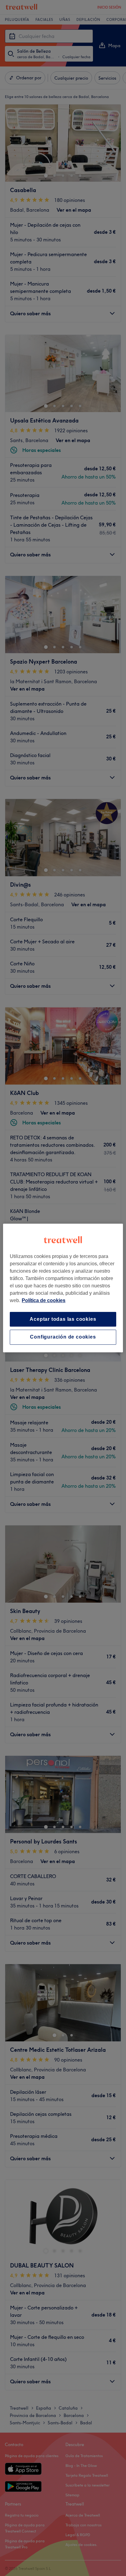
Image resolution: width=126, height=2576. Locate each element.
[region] (63, 1288)
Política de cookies (44, 1300)
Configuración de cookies (63, 1337)
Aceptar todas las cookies (63, 1319)
